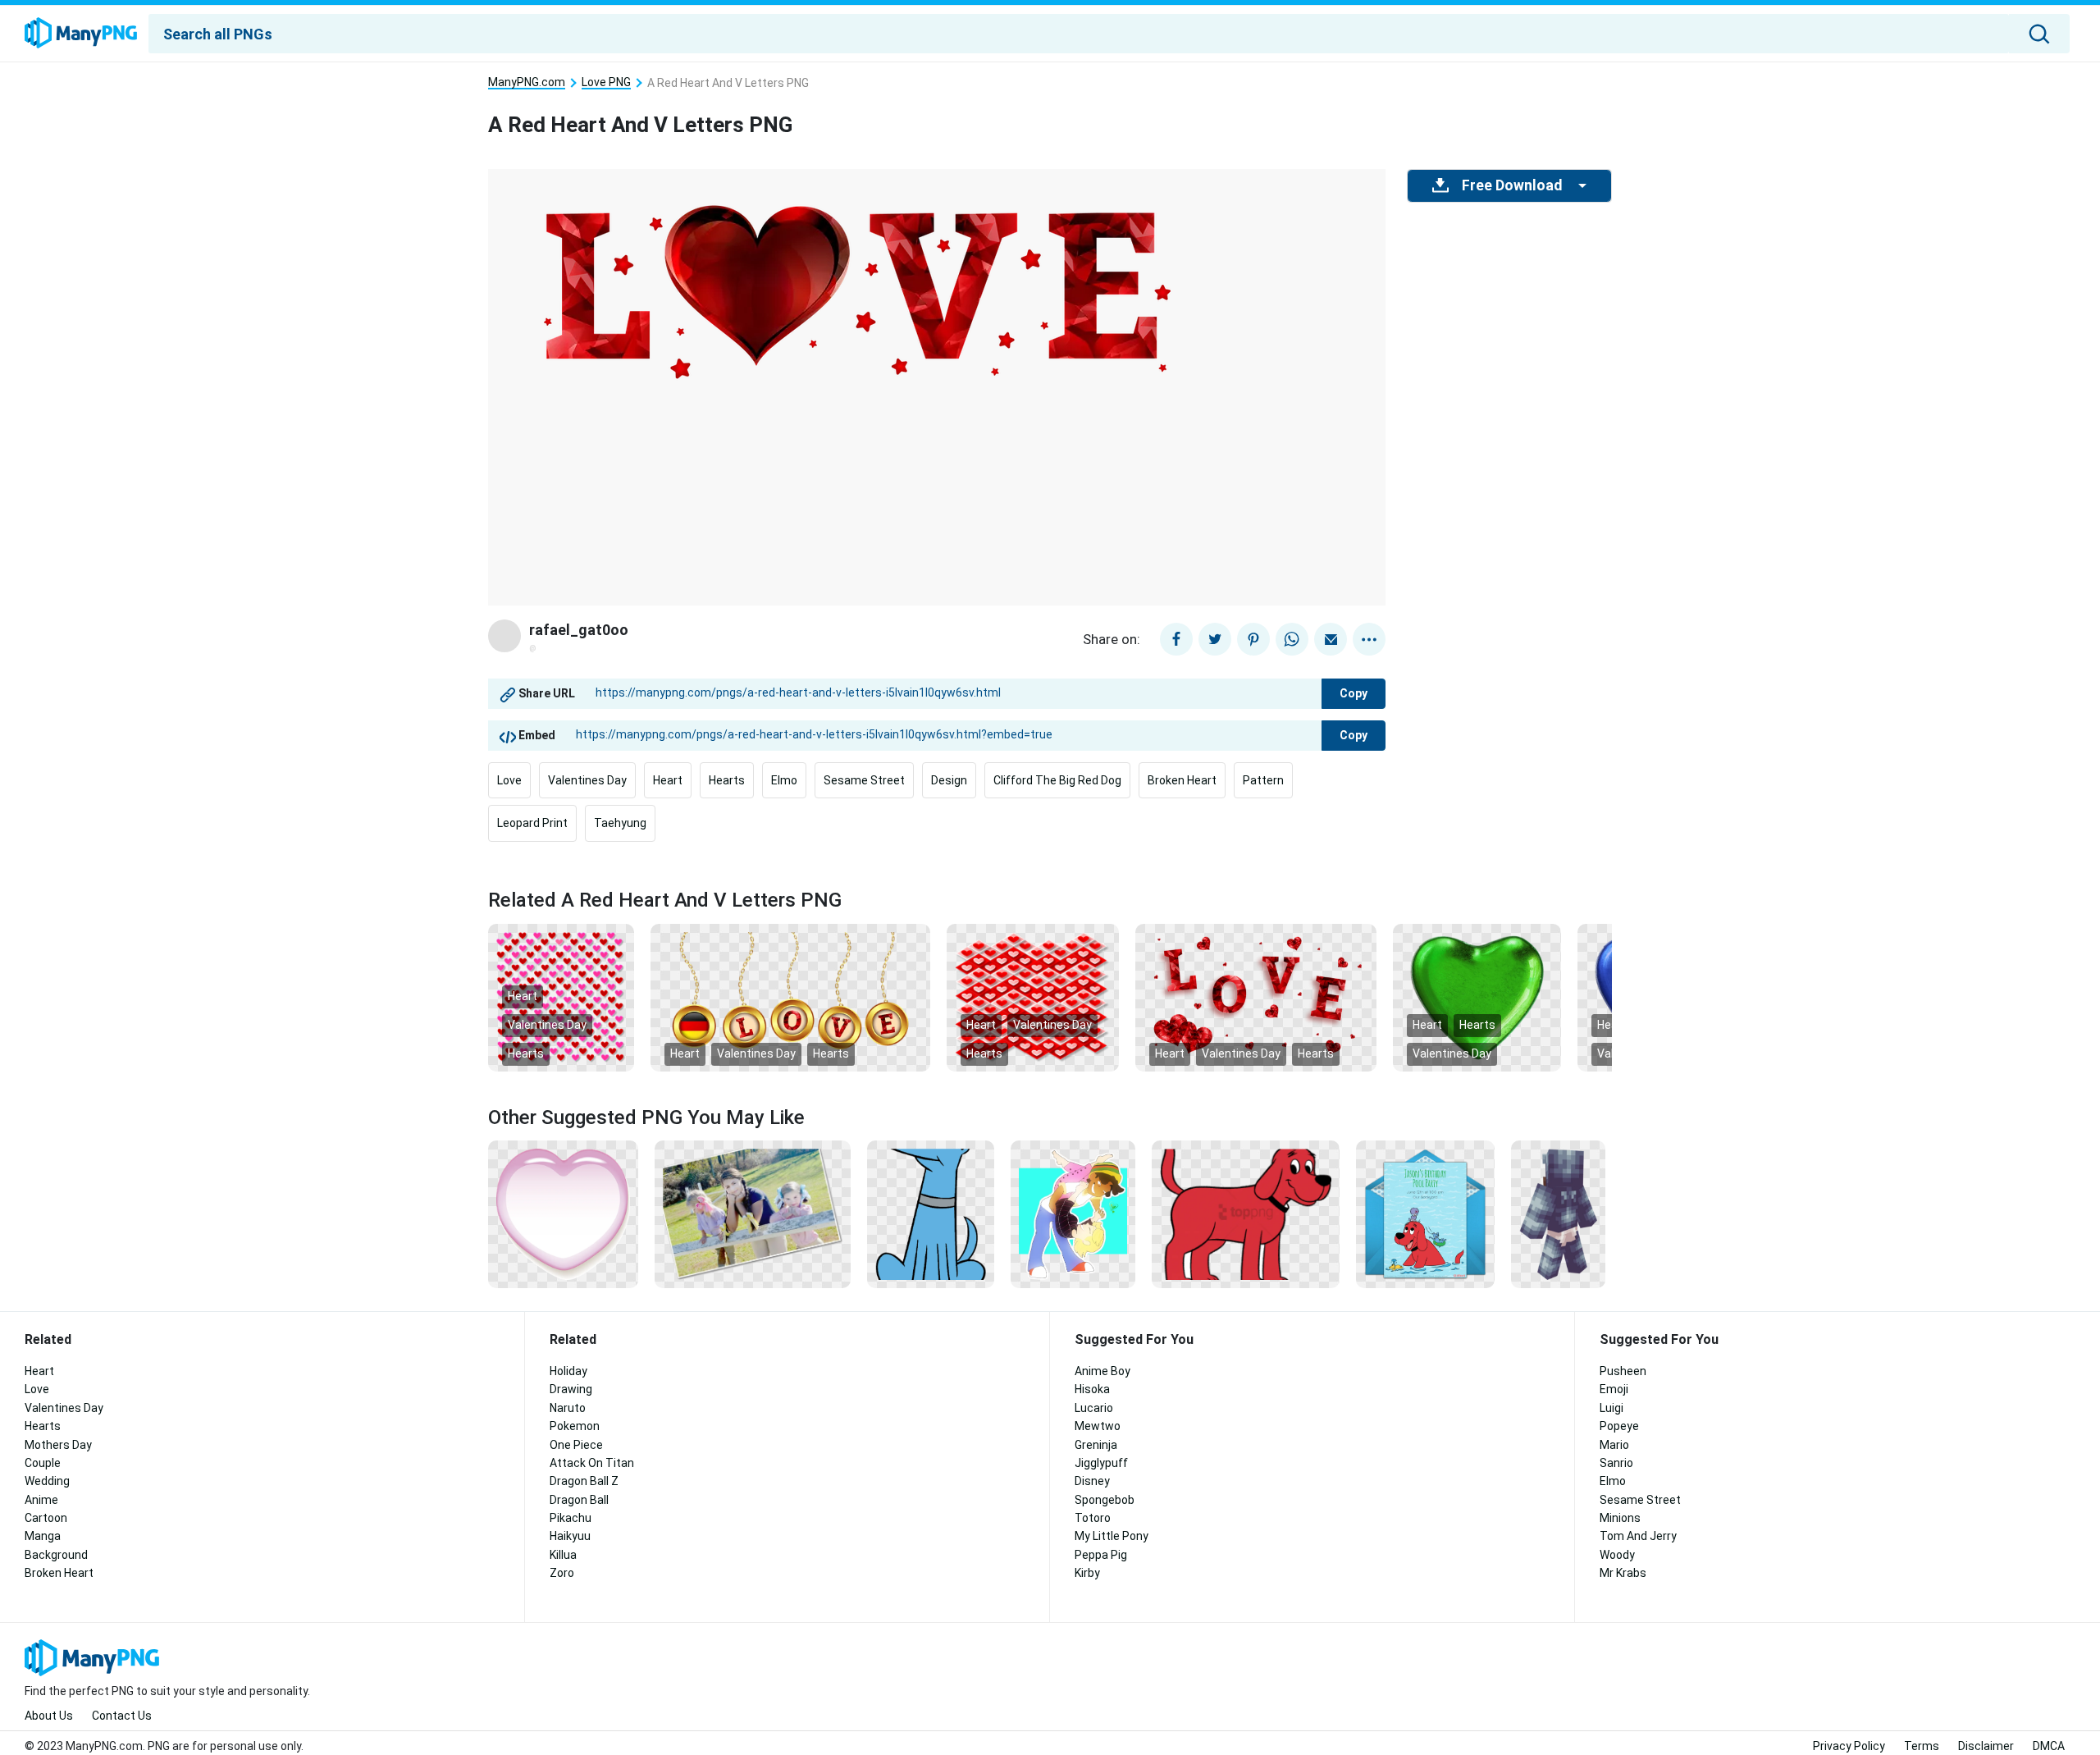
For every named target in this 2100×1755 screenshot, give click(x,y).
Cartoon (46, 1518)
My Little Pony (1112, 1536)
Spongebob (1105, 1500)
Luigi (1612, 1408)
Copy (1354, 693)
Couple (43, 1463)
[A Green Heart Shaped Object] (1477, 996)
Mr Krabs (1623, 1573)
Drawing (571, 1389)
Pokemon (575, 1426)
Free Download (1512, 185)
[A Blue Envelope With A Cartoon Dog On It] (1425, 1213)
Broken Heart (1182, 780)
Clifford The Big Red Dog (1057, 780)
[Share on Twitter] (1215, 639)
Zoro (562, 1573)
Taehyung (620, 823)
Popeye (1619, 1426)
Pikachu (571, 1518)
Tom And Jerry (1638, 1536)
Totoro (1093, 1518)
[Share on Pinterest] (1253, 639)
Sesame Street (864, 780)
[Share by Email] (1331, 639)
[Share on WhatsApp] (1292, 639)
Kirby (1087, 1573)
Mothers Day (58, 1445)
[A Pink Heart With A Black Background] (563, 1213)
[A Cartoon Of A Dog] (931, 1213)
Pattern (1263, 780)
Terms (1922, 1746)
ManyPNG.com (527, 82)
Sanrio (1616, 1463)
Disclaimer (1986, 1746)
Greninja (1096, 1445)
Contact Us (122, 1716)
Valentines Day (587, 780)
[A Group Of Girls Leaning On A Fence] (753, 1213)
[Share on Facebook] (1176, 639)
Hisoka (1092, 1389)
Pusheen (1623, 1371)
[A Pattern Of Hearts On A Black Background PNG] (561, 996)
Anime (41, 1500)
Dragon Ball (579, 1500)
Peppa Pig (1101, 1555)
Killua (563, 1555)
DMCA (2049, 1746)
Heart (668, 780)
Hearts (727, 780)
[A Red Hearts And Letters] (1256, 996)
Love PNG (606, 82)
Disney (1092, 1481)
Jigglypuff (1101, 1463)
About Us (49, 1716)
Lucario (1094, 1408)
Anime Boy (1102, 1371)
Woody (1617, 1555)
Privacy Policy (1849, 1746)
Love (509, 780)
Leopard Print (532, 823)
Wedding (47, 1481)
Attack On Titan (592, 1463)
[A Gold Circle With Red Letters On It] (790, 996)
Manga (43, 1536)
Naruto (568, 1408)
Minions (1620, 1518)
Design (949, 780)
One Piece (576, 1445)
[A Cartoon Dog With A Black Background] (1246, 1213)
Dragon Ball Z (584, 1481)
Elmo (784, 780)
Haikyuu (570, 1536)
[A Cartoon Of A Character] (1558, 1213)
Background (56, 1555)
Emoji (1614, 1389)
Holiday (568, 1371)
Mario (1614, 1445)
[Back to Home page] (81, 34)
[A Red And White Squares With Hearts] (1033, 996)
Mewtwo (1098, 1426)
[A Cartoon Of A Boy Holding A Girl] (1073, 1213)
